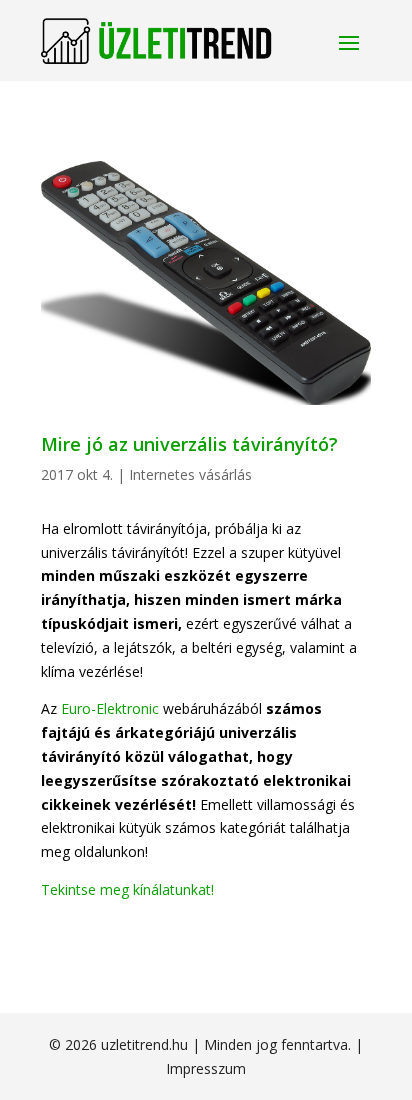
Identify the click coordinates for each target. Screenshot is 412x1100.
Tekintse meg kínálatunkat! (127, 889)
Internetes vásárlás (190, 474)
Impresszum (206, 1068)
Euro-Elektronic (110, 708)
